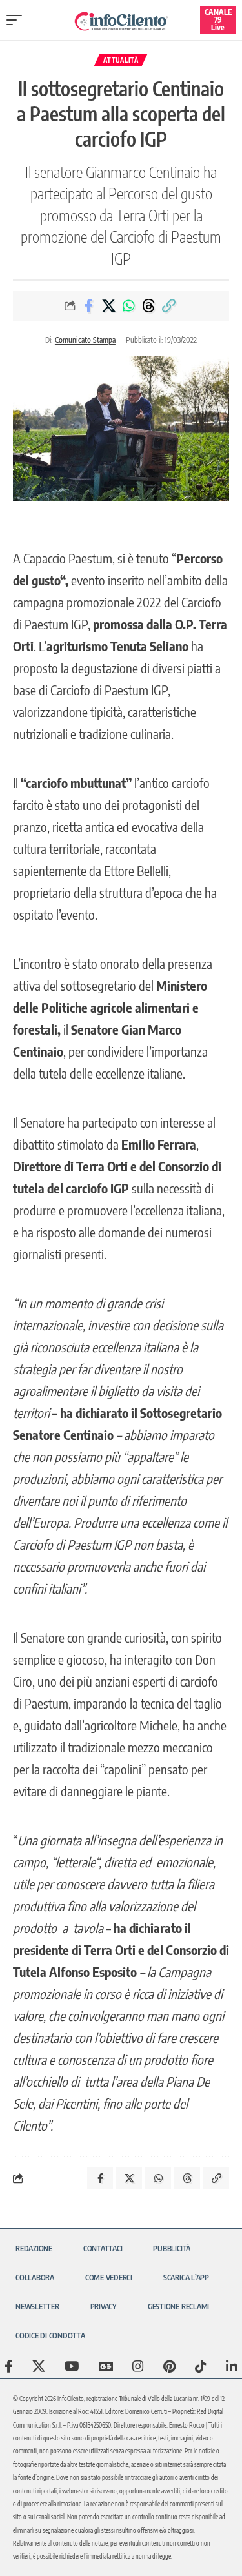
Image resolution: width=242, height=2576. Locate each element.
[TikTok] (201, 2366)
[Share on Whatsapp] (128, 306)
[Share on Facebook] (88, 306)
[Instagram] (138, 2366)
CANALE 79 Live (218, 20)
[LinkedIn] (232, 2366)
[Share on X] (108, 306)
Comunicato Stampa (85, 340)
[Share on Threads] (148, 306)
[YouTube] (72, 2366)
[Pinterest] (169, 2366)
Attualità (121, 60)
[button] (17, 20)
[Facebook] (9, 2366)
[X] (39, 2366)
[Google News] (106, 2366)
